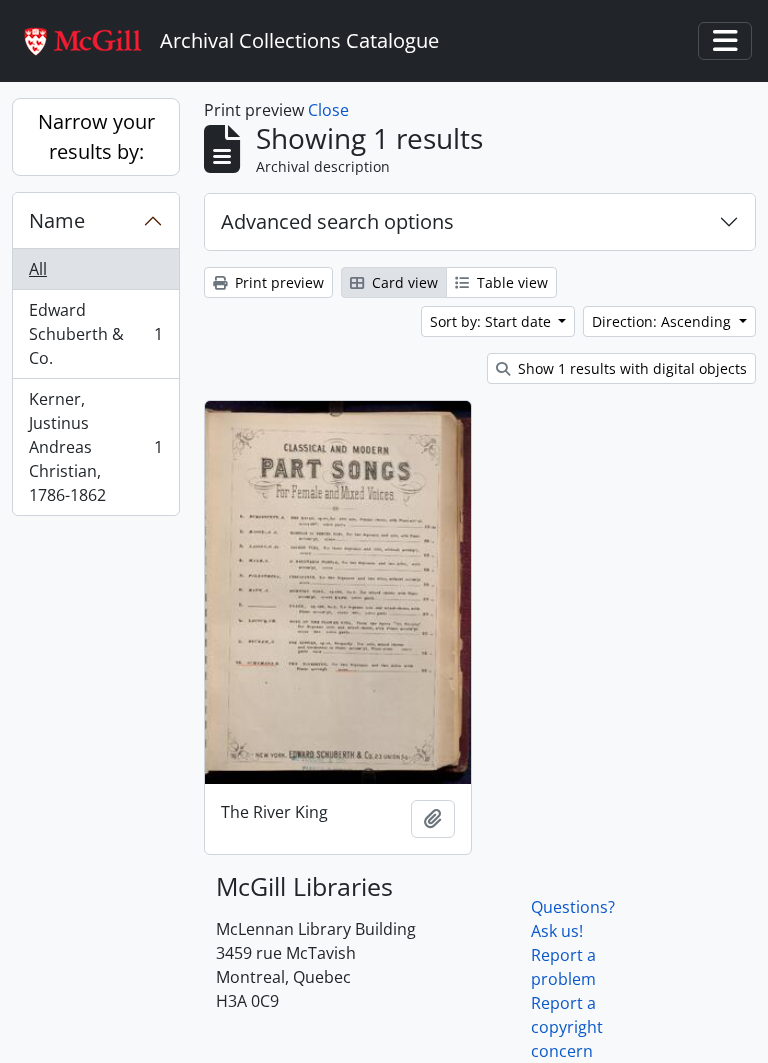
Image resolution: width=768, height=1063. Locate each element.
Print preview (277, 282)
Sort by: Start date (492, 321)
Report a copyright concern (567, 1027)
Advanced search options (337, 221)
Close (328, 110)
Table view (510, 282)
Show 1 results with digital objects (630, 368)
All (38, 269)
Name (57, 220)
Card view (403, 282)
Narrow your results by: (96, 136)
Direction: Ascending (663, 321)
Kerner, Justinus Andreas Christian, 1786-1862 (95, 447)
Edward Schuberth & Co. (95, 334)
